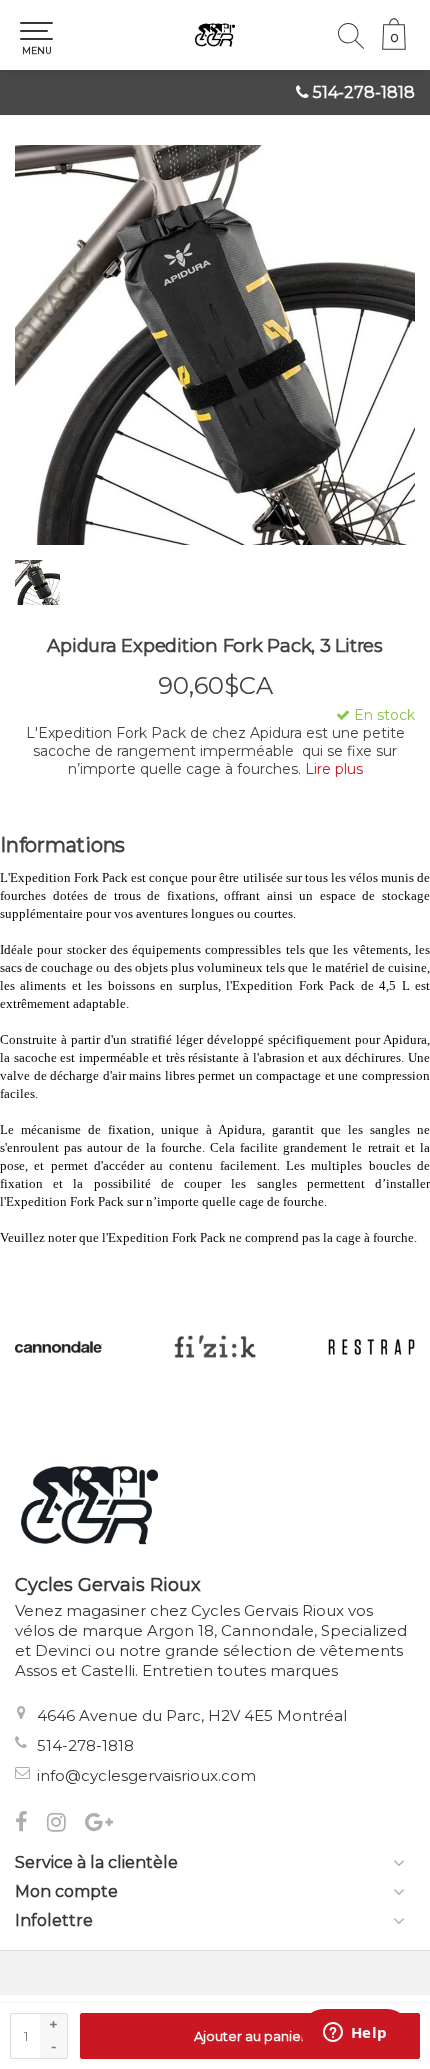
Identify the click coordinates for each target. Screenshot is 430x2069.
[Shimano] (379, 1347)
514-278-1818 (364, 92)
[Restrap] (222, 1347)
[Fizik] (66, 1347)
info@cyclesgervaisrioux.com (146, 1775)
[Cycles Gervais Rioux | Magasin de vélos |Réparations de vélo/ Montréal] (215, 35)
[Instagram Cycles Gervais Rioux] (66, 1824)
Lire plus (334, 769)
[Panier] (394, 45)
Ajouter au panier (250, 2036)
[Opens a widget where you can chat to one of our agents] (355, 2034)
